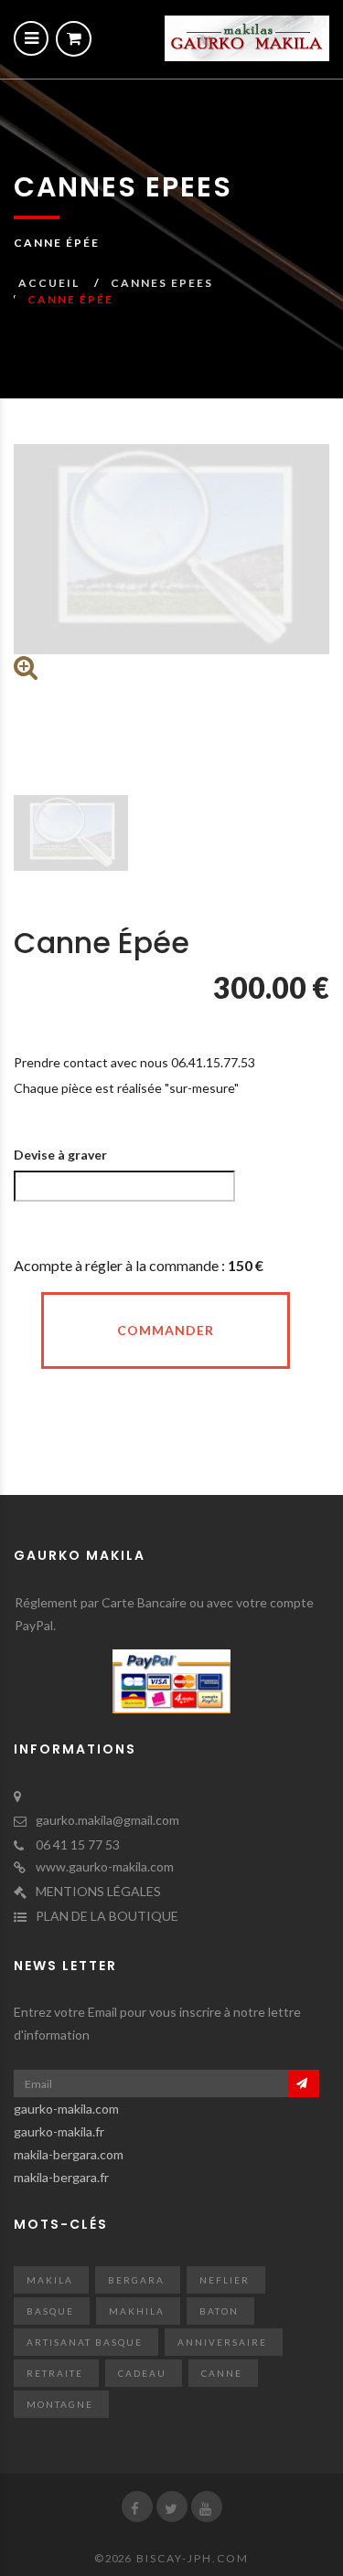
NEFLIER (225, 2280)
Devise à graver (60, 1155)
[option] (171, 562)
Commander (166, 1330)
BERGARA (136, 2280)
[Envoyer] (304, 2083)
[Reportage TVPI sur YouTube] (207, 2507)
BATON (219, 2311)
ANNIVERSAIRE (222, 2342)
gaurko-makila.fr (59, 2131)
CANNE (222, 2373)
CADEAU (142, 2373)
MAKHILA (137, 2311)
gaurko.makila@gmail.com (107, 1820)
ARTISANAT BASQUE (85, 2342)
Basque (50, 2311)
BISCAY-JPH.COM (193, 2558)
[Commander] (74, 39)
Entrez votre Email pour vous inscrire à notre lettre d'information (157, 2023)
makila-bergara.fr (61, 2177)
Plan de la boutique (107, 1916)
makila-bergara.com (69, 2154)
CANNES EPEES (162, 283)
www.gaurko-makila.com (105, 1866)
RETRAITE (55, 2373)
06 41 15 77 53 (78, 1845)
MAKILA (50, 2280)
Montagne (60, 2404)
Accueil (49, 283)
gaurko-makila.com (66, 2109)
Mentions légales (98, 1891)
